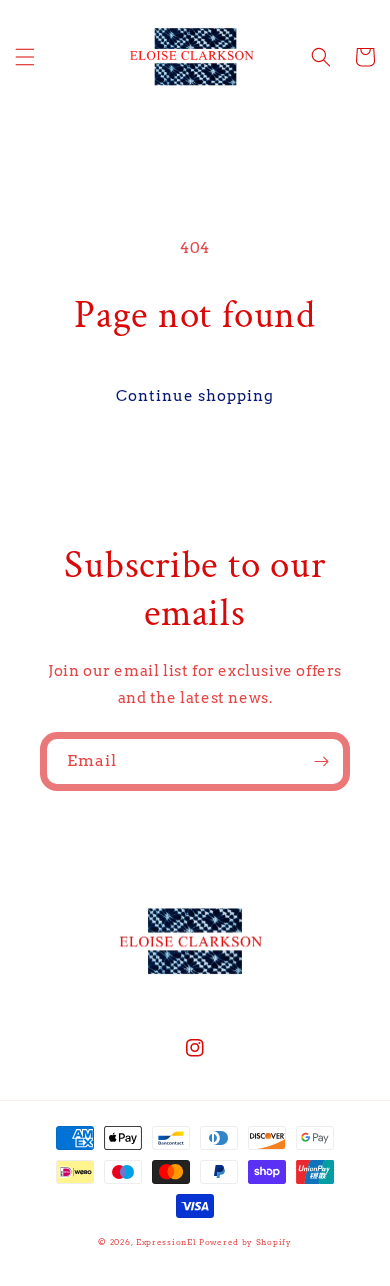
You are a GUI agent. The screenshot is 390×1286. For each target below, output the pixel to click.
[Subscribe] (321, 761)
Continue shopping (195, 396)
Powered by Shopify (245, 1242)
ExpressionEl (166, 1242)
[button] (25, 57)
